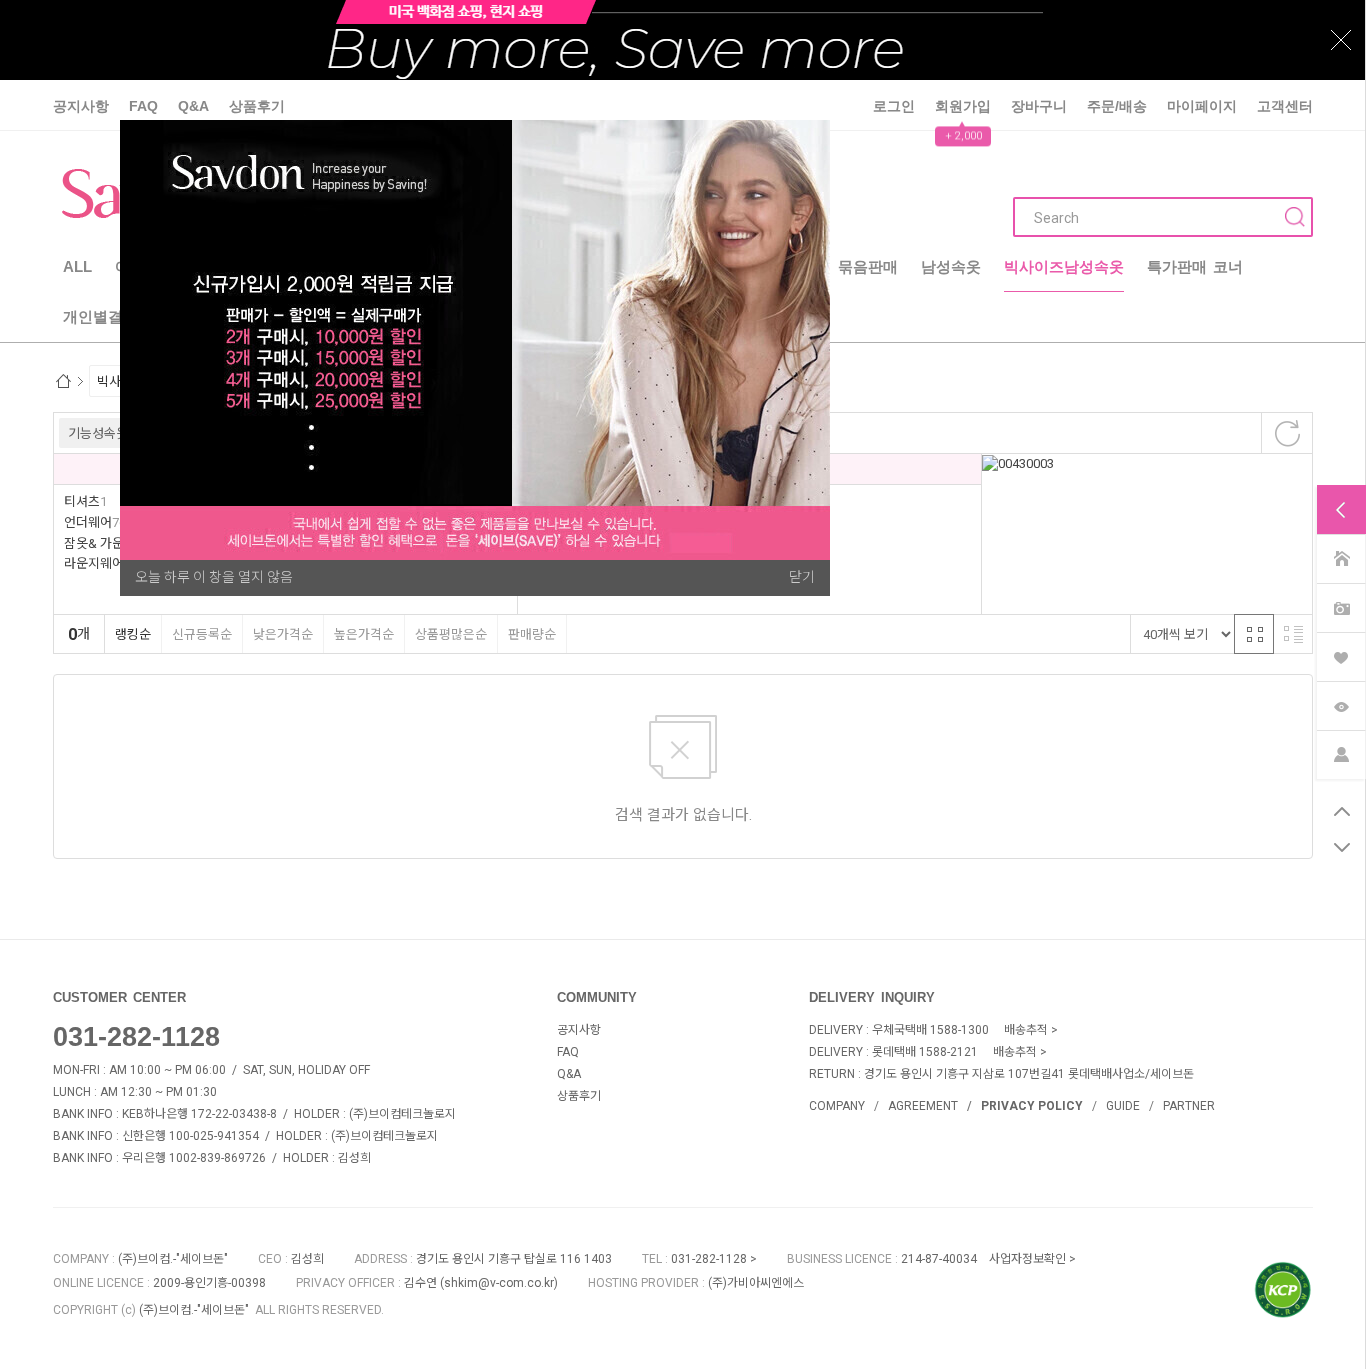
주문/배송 (1117, 106)
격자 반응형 (1254, 634)
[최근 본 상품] (1341, 704)
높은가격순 (364, 634)
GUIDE (1123, 1106)
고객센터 (1285, 106)
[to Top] (1341, 812)
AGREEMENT (923, 1106)
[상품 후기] (1341, 606)
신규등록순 (202, 634)
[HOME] (1341, 557)
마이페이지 (1202, 106)
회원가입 (963, 106)
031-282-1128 (136, 1037)
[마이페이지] (1341, 753)
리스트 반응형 (1293, 634)
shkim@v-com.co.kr (499, 1283)
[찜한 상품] (1341, 655)
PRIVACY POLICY (1032, 1106)
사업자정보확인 (1027, 1259)
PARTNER (1189, 1106)
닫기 (802, 577)
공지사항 (81, 106)
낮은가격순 (283, 634)
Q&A (193, 106)
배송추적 (1026, 1030)
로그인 (894, 106)
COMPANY (837, 1106)
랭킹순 (133, 634)
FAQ (143, 106)
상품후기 (257, 106)
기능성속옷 (98, 433)
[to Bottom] (1341, 848)
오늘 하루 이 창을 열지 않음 (214, 577)
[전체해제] (1287, 433)
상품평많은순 (451, 634)
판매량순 (532, 634)
